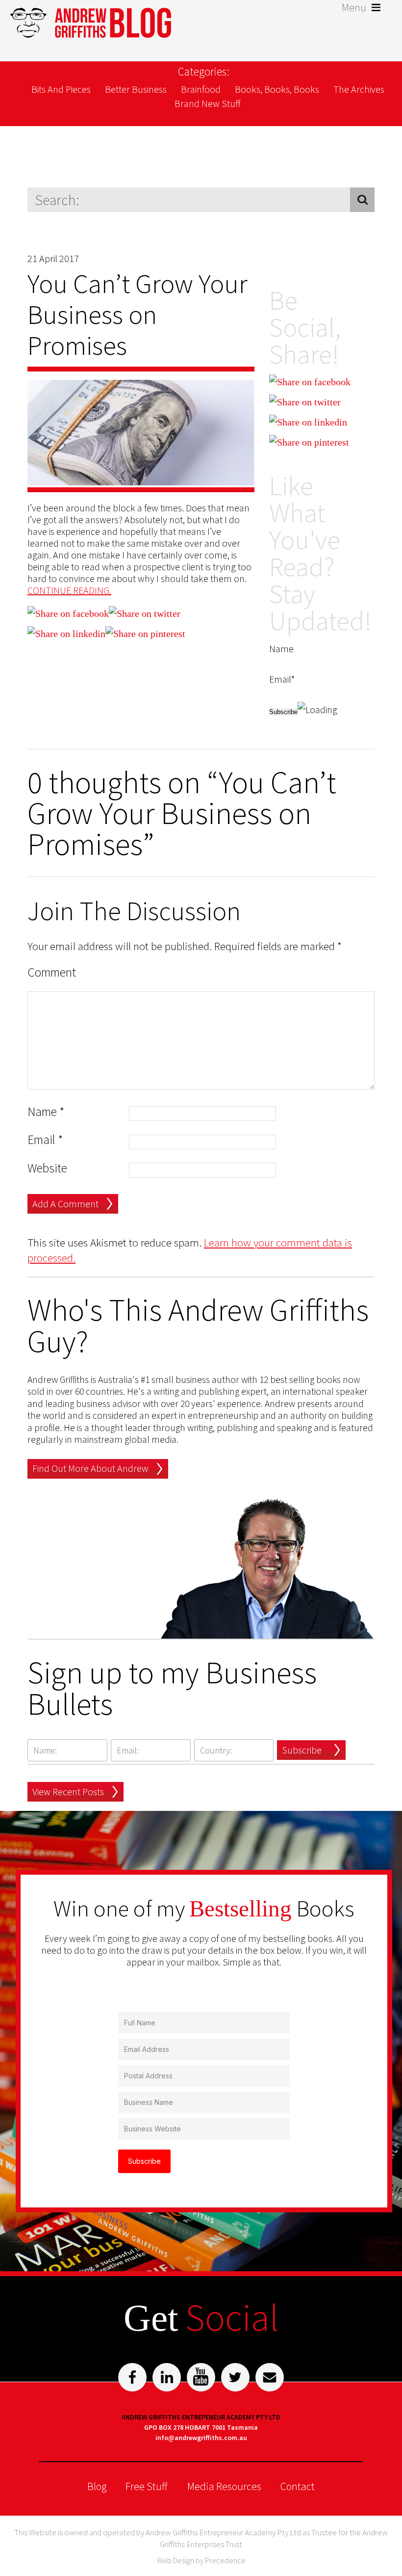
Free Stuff (147, 2486)
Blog (97, 2486)
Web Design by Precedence (201, 2560)
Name (46, 1112)
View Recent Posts (68, 1792)
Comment (52, 972)
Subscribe (302, 1750)
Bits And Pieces (61, 89)
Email (45, 1140)
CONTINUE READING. (69, 590)
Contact (298, 2486)
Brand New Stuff (208, 103)
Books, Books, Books (277, 89)
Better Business (136, 89)
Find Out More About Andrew (90, 1468)
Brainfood (201, 89)
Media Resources (224, 2486)
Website (47, 1168)
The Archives (359, 89)
